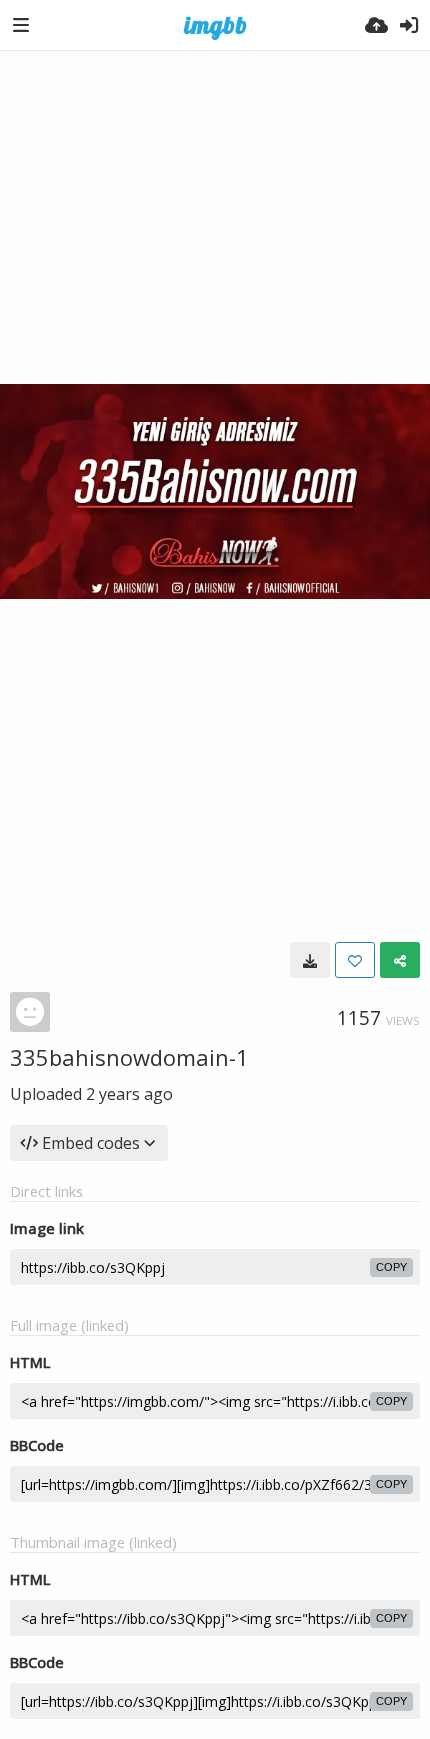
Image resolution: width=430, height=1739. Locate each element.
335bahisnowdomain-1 (129, 1057)
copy (391, 1267)
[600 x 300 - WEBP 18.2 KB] (310, 960)
